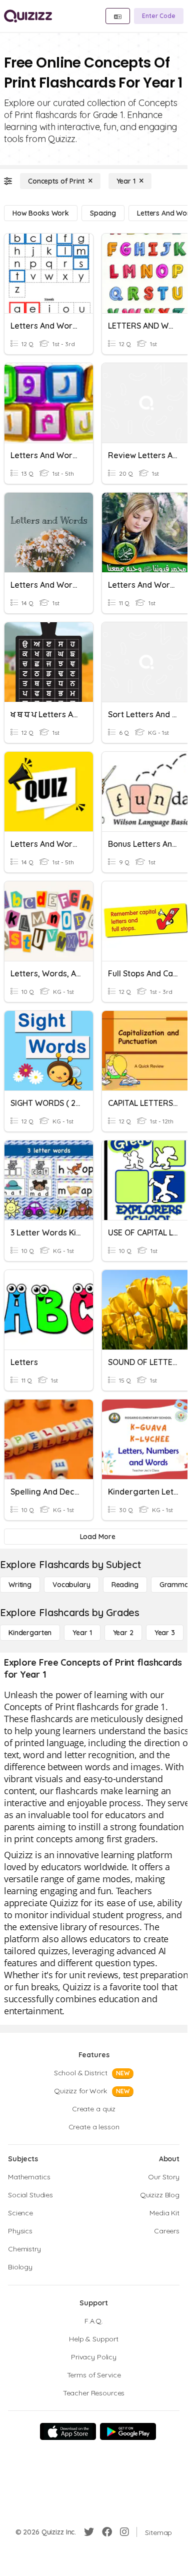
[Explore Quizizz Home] (28, 16)
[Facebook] (107, 2532)
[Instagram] (124, 2532)
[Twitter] (89, 2532)
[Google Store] (128, 2431)
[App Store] (68, 2431)
